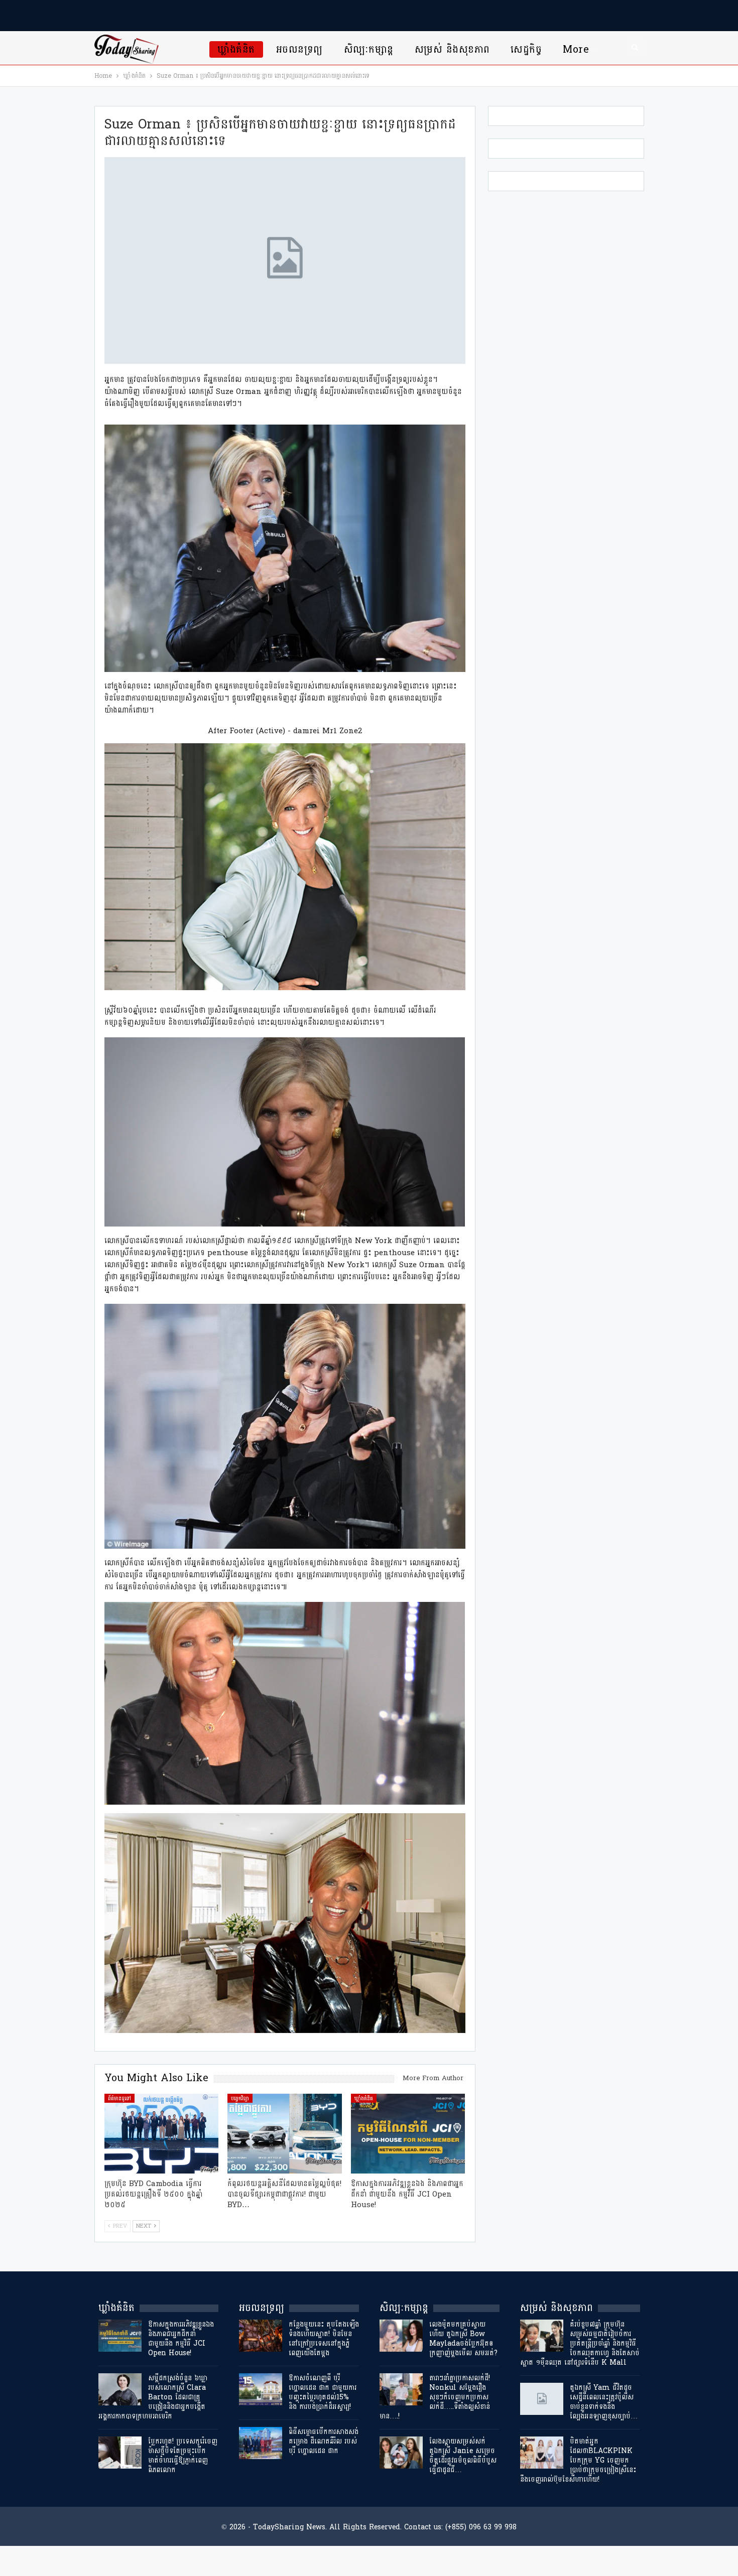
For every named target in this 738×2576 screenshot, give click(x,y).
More (576, 49)
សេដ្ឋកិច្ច (526, 49)
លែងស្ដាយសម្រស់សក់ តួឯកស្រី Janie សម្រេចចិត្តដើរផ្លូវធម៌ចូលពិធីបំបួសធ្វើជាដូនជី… (463, 2456)
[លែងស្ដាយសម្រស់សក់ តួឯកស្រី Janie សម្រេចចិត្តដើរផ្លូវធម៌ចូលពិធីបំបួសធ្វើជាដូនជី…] (401, 2453)
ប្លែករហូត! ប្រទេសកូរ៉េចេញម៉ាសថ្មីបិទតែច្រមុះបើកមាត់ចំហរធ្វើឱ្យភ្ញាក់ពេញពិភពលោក (183, 2456)
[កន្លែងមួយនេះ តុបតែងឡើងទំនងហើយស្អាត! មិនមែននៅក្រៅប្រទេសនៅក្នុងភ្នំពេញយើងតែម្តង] (261, 2336)
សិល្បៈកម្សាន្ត (369, 49)
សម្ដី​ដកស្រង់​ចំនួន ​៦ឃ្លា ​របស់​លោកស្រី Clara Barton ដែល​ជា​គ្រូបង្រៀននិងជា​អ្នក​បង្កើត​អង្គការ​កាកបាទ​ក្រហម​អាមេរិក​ (154, 2397)
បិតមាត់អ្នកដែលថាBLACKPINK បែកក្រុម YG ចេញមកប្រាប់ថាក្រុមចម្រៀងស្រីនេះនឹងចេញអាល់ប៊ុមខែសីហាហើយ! (578, 2460)
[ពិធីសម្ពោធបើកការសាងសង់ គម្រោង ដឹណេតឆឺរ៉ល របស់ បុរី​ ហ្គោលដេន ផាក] (261, 2443)
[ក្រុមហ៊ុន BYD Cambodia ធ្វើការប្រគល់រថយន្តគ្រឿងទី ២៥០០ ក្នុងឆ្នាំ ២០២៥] (162, 2134)
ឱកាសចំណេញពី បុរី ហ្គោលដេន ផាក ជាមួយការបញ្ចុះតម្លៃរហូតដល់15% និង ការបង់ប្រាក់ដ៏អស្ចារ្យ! (323, 2392)
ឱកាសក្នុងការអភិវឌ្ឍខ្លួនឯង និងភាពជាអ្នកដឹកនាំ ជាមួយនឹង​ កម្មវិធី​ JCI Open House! (181, 2339)
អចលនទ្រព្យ (299, 49)
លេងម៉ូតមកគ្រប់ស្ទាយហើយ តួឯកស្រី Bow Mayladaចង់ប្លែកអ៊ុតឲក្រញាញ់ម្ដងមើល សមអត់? (463, 2339)
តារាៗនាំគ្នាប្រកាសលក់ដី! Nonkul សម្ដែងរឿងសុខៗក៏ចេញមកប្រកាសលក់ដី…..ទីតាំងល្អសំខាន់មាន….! (435, 2397)
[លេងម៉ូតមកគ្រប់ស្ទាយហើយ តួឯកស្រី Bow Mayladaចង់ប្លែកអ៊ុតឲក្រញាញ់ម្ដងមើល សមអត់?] (401, 2336)
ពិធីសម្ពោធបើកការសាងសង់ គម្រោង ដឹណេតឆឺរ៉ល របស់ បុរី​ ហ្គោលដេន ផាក (324, 2441)
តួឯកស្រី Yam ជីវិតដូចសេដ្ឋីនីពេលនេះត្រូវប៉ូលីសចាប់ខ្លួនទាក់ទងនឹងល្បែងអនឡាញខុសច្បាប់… (604, 2402)
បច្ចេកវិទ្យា (240, 2098)
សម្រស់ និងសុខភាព (452, 49)
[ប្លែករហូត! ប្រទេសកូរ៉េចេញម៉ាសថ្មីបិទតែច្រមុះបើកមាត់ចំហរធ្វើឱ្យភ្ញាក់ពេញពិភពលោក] (120, 2453)
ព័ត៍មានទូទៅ (119, 2098)
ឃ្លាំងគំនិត (236, 49)
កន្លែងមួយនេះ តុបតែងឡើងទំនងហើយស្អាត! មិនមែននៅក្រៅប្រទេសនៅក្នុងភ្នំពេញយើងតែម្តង (324, 2339)
